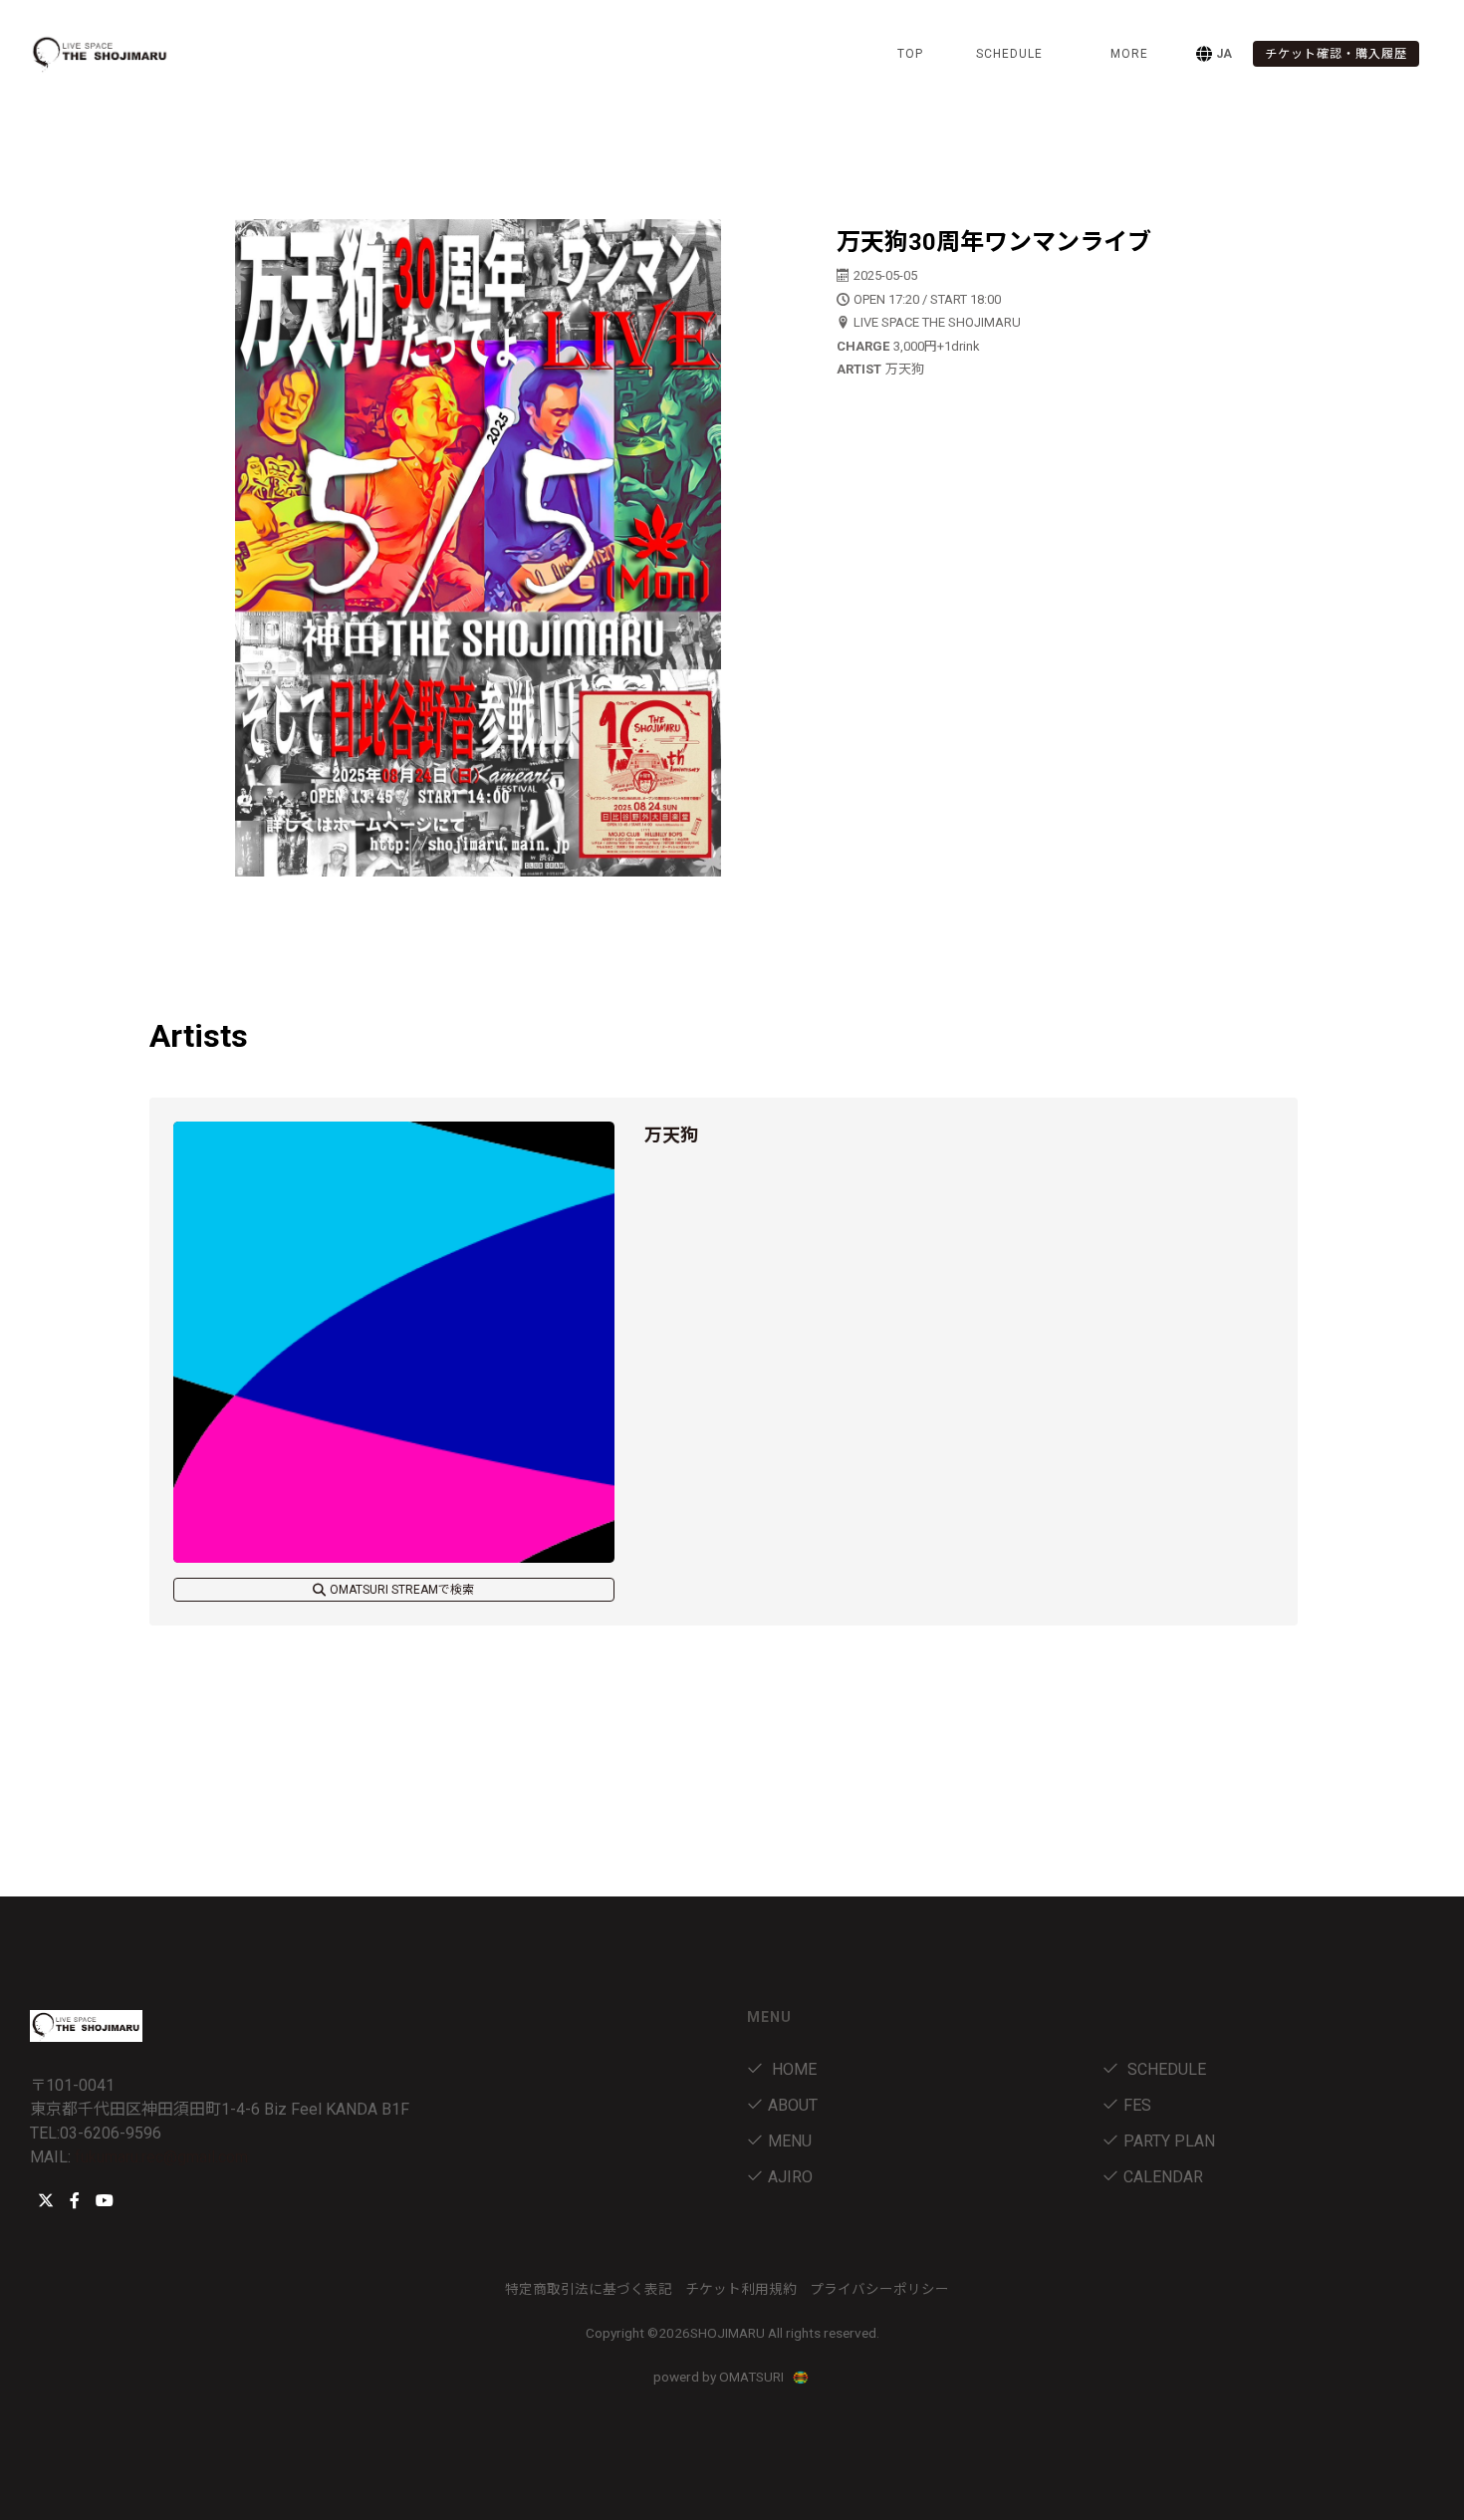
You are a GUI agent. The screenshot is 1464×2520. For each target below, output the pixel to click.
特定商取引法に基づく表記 (589, 2289)
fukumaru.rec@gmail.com (161, 2157)
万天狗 (671, 1135)
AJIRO (790, 2177)
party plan (1169, 2141)
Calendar (1163, 2177)
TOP (910, 54)
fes (1137, 2105)
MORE (1129, 54)
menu (790, 2141)
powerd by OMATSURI (720, 2377)
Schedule (1165, 2069)
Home (792, 2069)
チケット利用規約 (741, 2289)
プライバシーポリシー (879, 2289)
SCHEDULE (1009, 54)
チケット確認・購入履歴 (1336, 54)
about (793, 2105)
